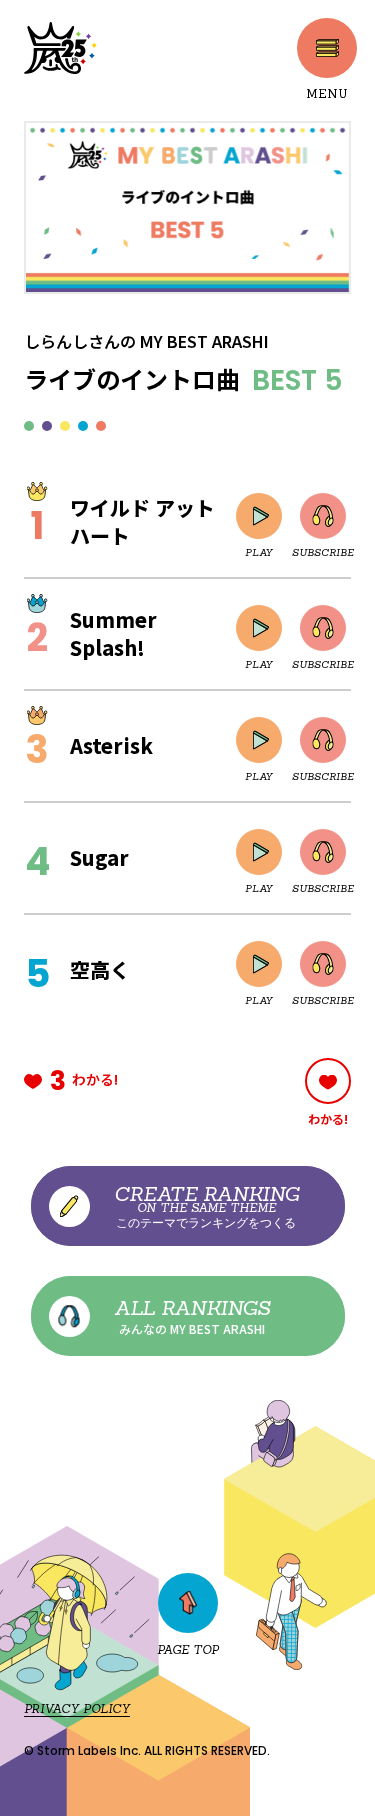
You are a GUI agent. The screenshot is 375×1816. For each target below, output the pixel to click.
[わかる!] (328, 1081)
